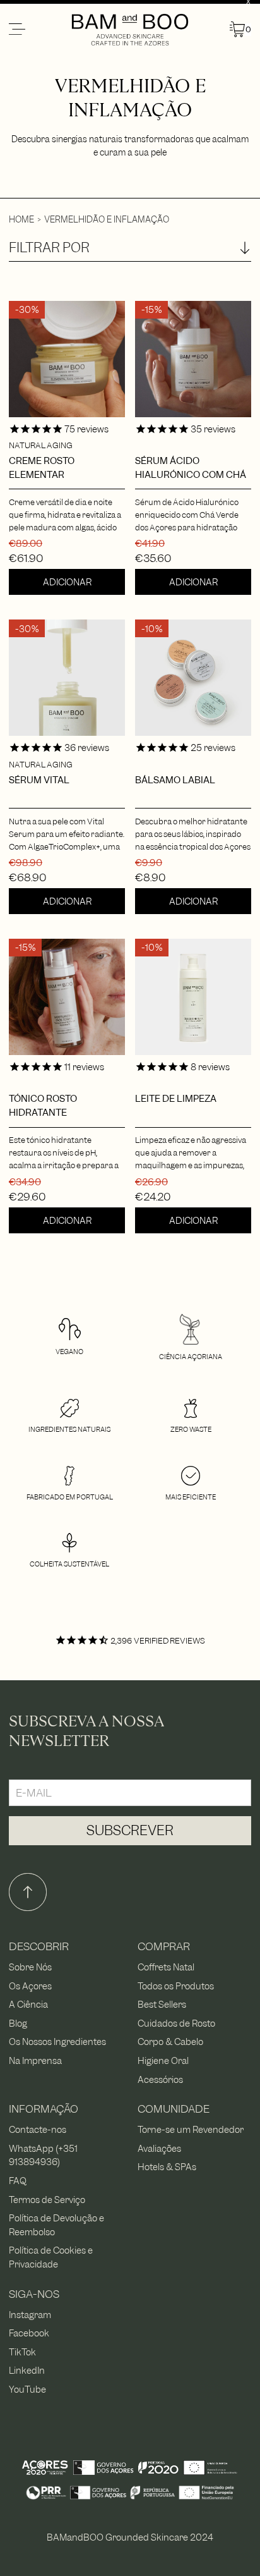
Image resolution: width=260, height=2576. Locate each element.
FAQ (18, 2181)
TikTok (22, 2352)
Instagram (30, 2315)
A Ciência (28, 2004)
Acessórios (160, 2079)
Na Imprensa (35, 2060)
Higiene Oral (163, 2060)
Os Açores (30, 1986)
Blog (18, 2023)
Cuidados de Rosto (176, 2023)
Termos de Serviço (47, 2200)
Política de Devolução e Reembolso (56, 2225)
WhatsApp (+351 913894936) (43, 2155)
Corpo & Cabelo (170, 2042)
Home (21, 219)
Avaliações (159, 2148)
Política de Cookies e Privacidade (51, 2257)
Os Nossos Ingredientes (57, 2042)
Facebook (29, 2333)
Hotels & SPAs (167, 2167)
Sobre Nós (30, 1967)
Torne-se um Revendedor (191, 2129)
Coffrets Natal (166, 1967)
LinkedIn (27, 2370)
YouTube (27, 2389)
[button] (39, 30)
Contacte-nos (38, 2129)
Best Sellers (162, 2004)
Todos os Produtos (176, 1986)
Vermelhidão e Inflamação (107, 219)
